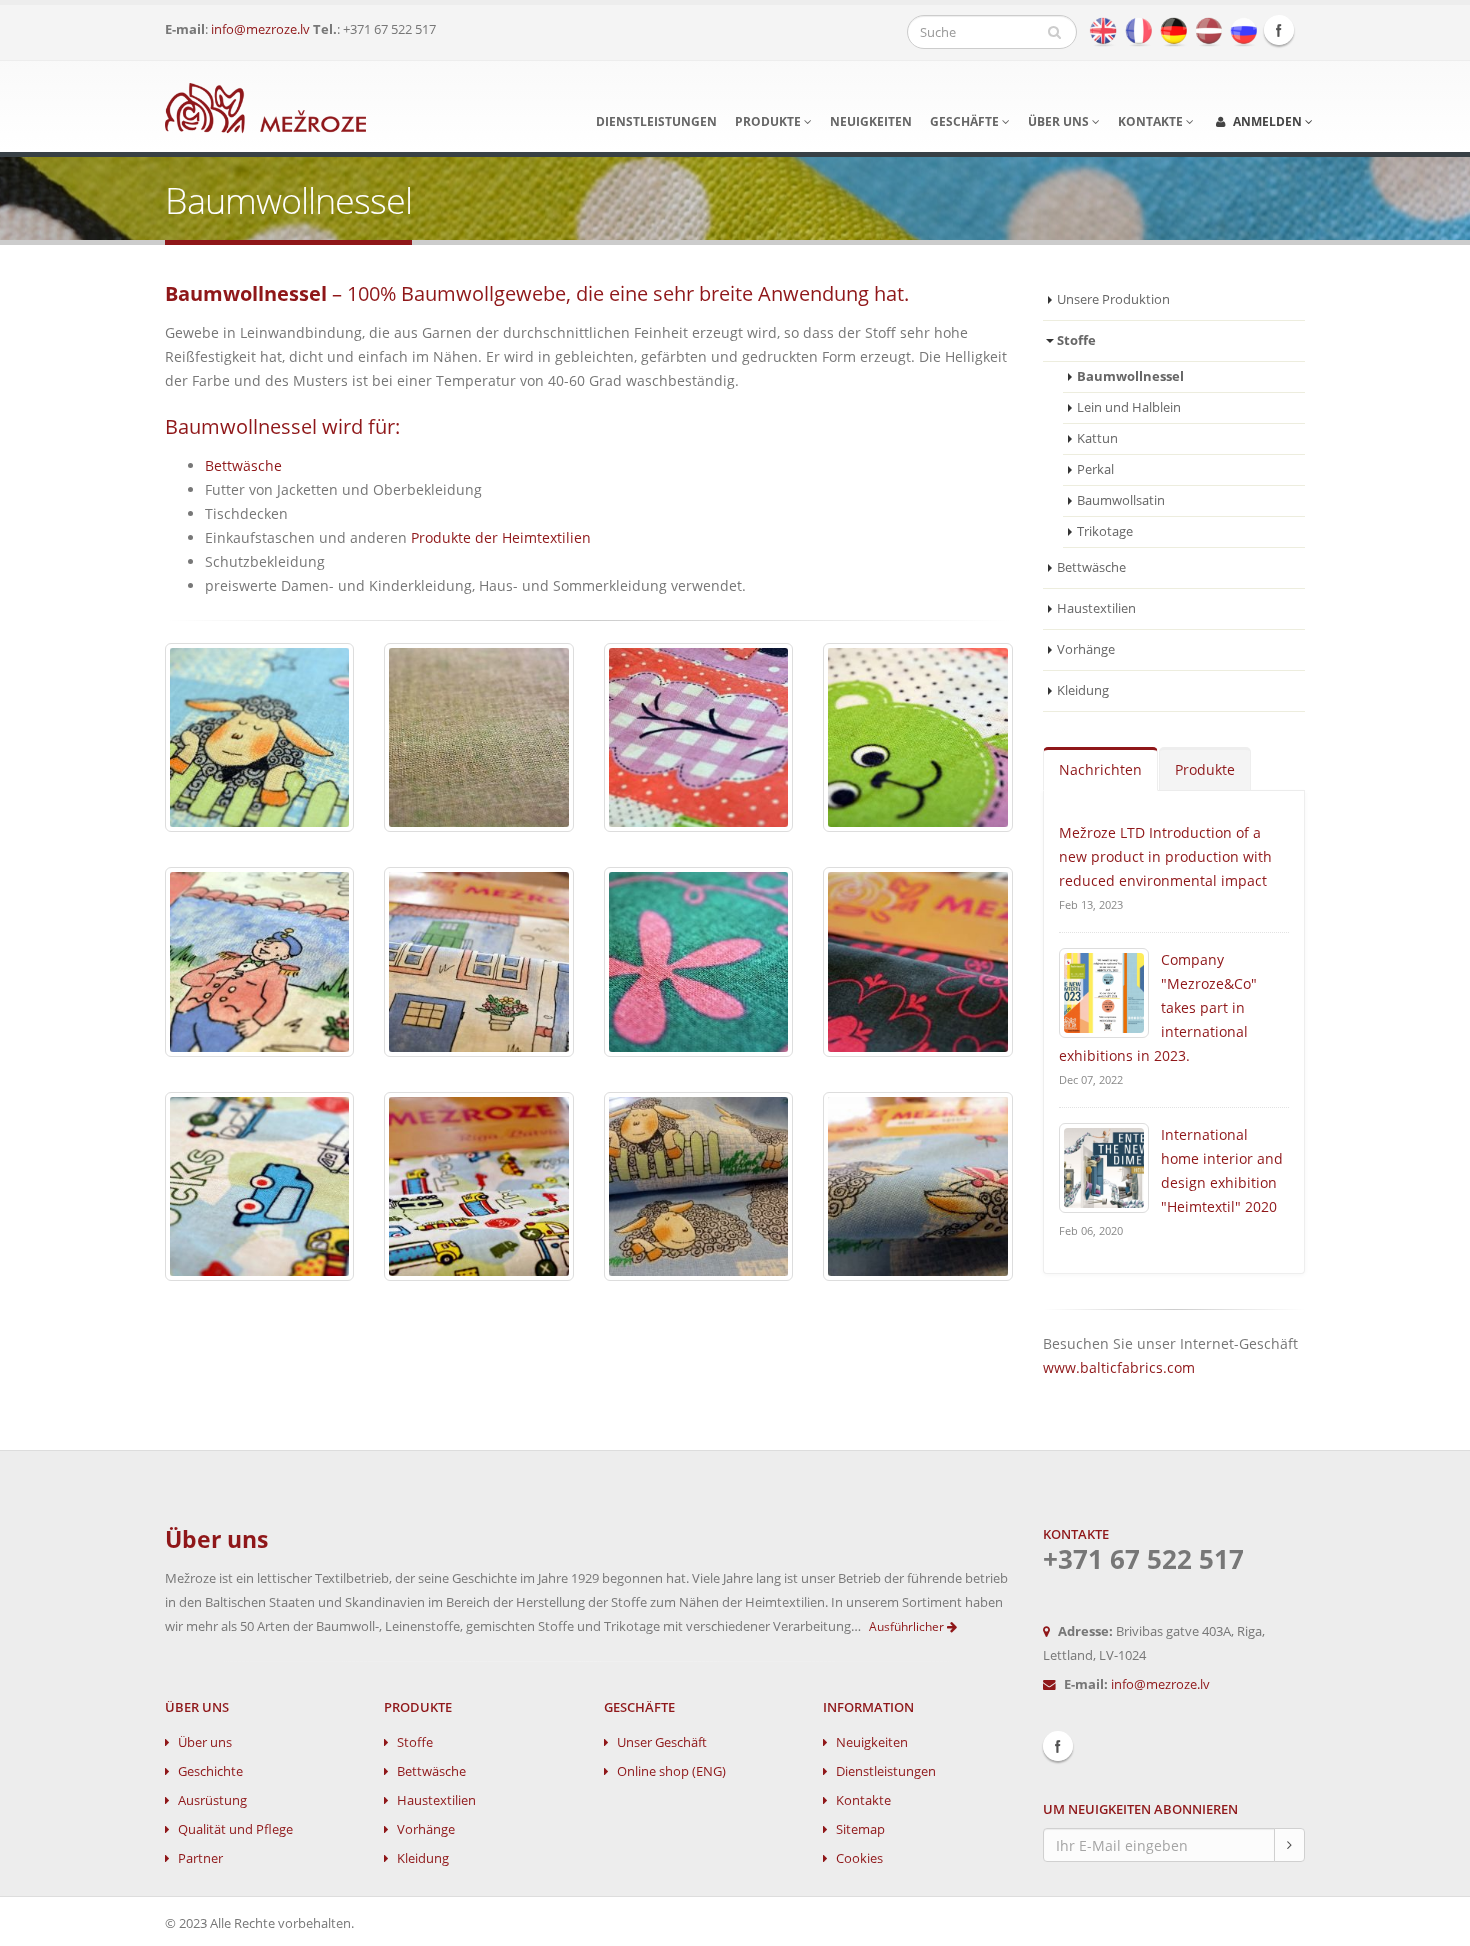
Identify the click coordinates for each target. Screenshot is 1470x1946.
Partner (200, 1858)
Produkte (769, 121)
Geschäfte (966, 121)
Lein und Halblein (1129, 407)
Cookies (859, 1858)
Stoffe (415, 1742)
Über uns (1060, 121)
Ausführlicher (908, 1626)
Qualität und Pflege (235, 1829)
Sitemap (860, 1829)
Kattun (1097, 438)
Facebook (1279, 30)
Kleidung (1083, 690)
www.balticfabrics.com (1119, 1367)
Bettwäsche (243, 465)
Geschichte (210, 1771)
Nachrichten (1100, 769)
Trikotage (1105, 531)
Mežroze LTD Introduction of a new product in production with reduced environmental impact (1165, 856)
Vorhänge (1086, 649)
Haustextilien (1096, 608)
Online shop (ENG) (671, 1771)
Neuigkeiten (871, 121)
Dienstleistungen (656, 121)
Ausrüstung (212, 1800)
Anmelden (1267, 121)
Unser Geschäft (662, 1742)
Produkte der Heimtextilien (501, 537)
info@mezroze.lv (260, 29)
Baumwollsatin (1121, 500)
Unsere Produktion (1113, 299)
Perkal (1095, 469)
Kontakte (1152, 121)
